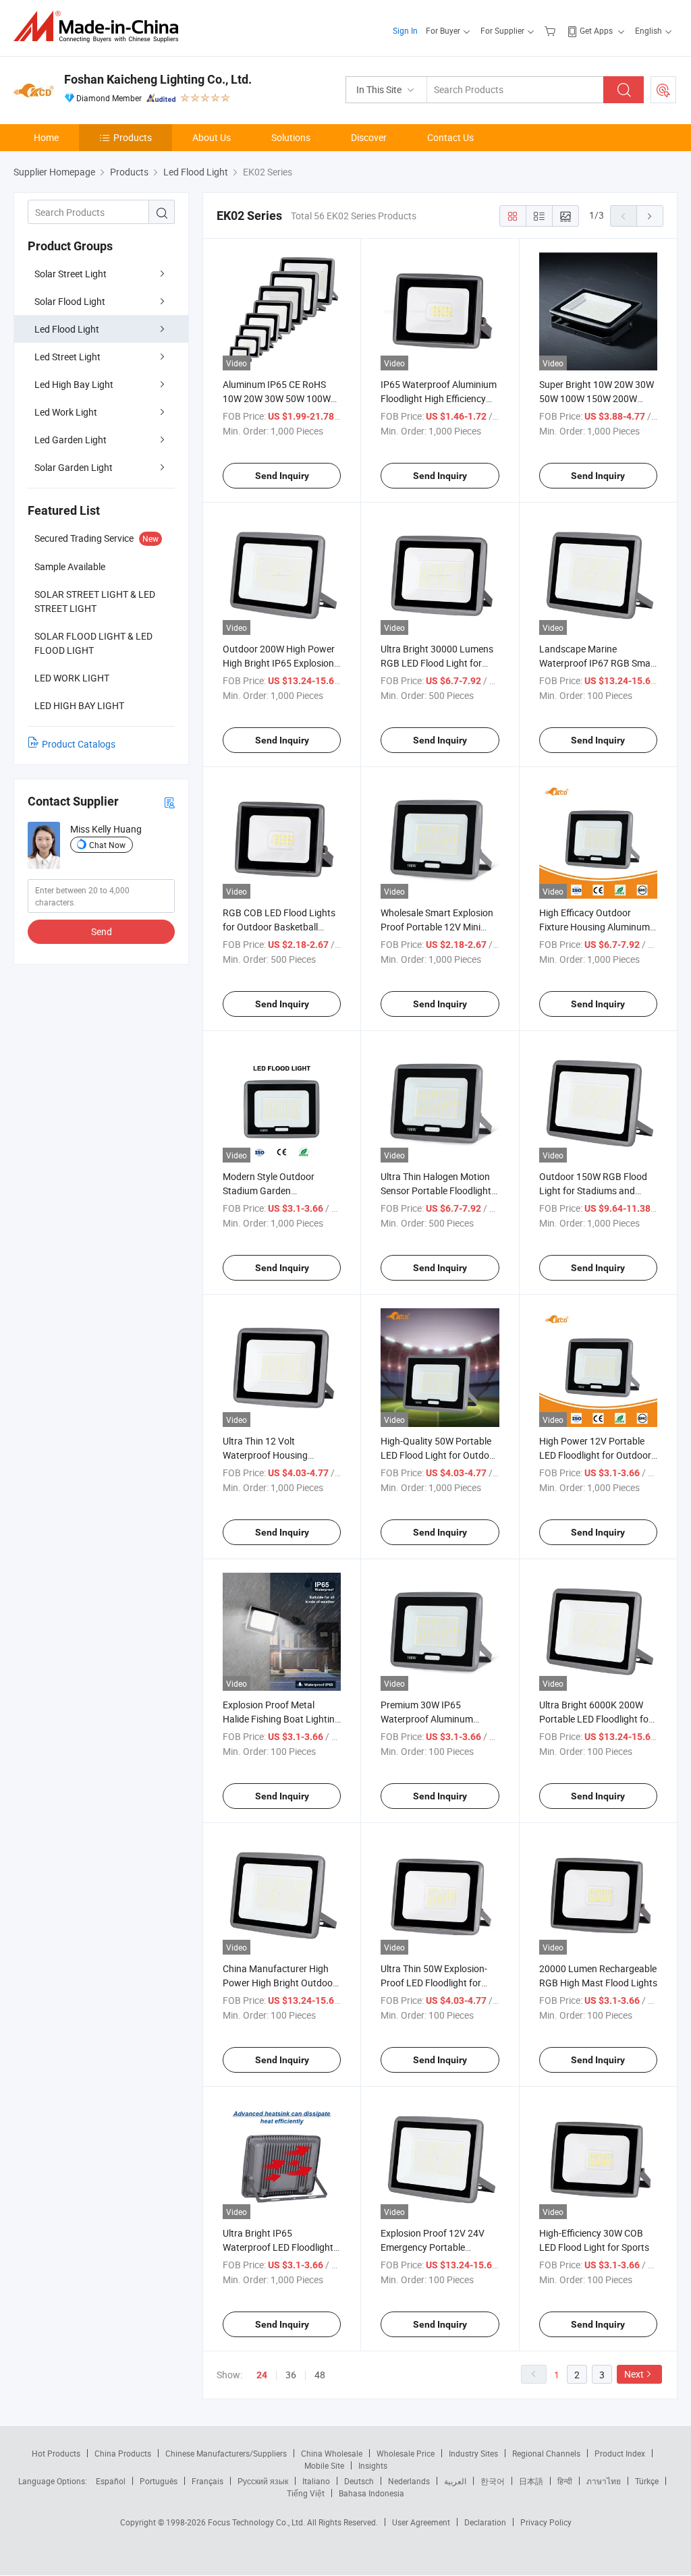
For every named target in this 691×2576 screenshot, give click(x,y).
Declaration (485, 2522)
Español (111, 2481)
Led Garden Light (71, 440)
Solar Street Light (71, 274)
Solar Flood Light (70, 301)
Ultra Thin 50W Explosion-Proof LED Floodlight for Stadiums (434, 1983)
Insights (373, 2465)
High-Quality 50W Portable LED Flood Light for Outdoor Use (439, 1455)
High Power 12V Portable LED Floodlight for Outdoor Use (595, 1455)
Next (634, 2374)
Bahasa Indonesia (371, 2493)
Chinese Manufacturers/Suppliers (226, 2453)
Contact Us (450, 137)
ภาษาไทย (604, 2481)
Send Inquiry (282, 476)
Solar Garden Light (74, 467)
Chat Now (107, 845)
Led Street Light (67, 357)
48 (320, 2375)
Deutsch (359, 2481)
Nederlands (409, 2481)
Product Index (620, 2453)
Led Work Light (66, 412)
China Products (123, 2453)
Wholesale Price (406, 2453)
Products (133, 137)
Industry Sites (473, 2453)
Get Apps (596, 30)
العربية (455, 2481)
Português (159, 2481)
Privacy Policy (546, 2522)
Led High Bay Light (74, 384)
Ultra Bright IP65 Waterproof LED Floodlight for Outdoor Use (278, 2247)
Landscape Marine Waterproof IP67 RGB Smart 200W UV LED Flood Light (598, 663)
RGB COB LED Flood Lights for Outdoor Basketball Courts (279, 927)
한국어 (493, 2481)
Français (208, 2481)
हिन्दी (565, 2481)
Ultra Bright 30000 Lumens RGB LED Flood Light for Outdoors (437, 663)
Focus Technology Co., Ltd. (257, 2522)
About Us (212, 137)
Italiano (316, 2481)
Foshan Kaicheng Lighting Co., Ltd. (158, 79)
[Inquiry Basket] (552, 30)
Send (102, 931)
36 (291, 2375)
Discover (369, 137)
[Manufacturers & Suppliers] (100, 27)
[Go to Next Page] (650, 216)
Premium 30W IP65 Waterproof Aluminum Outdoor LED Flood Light (432, 1719)
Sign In (405, 30)
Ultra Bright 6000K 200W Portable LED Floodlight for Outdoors (596, 1719)
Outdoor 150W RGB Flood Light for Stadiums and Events (593, 1191)
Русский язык (263, 2481)
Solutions (291, 137)
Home (46, 137)
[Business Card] (169, 802)
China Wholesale (332, 2453)
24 (262, 2375)
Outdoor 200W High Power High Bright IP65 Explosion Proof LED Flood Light (279, 663)
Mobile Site (324, 2465)
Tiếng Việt (306, 2493)
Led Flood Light (67, 329)
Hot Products (56, 2453)
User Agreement (421, 2522)
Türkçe (647, 2481)
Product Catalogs (79, 744)
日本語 (531, 2481)
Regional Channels (546, 2453)
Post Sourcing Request (663, 90)
